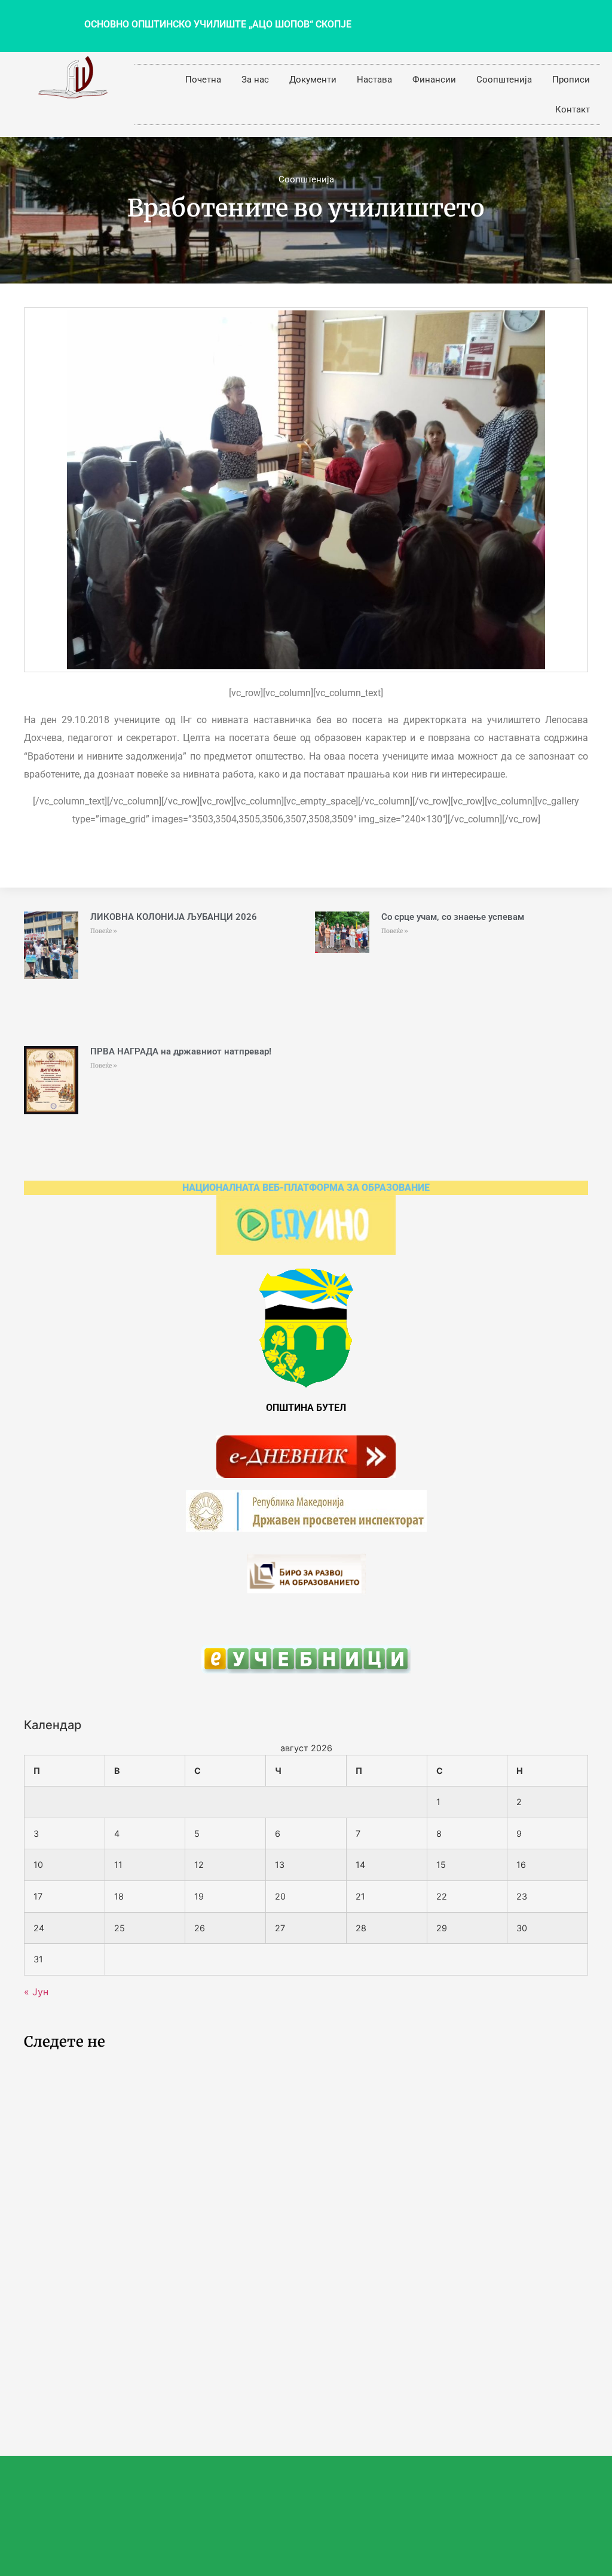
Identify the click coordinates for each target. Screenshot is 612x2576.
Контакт (573, 109)
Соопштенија (504, 80)
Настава (374, 80)
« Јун (36, 1992)
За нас (255, 80)
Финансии (434, 80)
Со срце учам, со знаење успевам (453, 917)
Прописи (571, 80)
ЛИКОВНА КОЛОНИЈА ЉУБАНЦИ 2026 (174, 917)
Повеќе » (104, 931)
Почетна (203, 80)
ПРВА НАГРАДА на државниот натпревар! (181, 1051)
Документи (313, 80)
